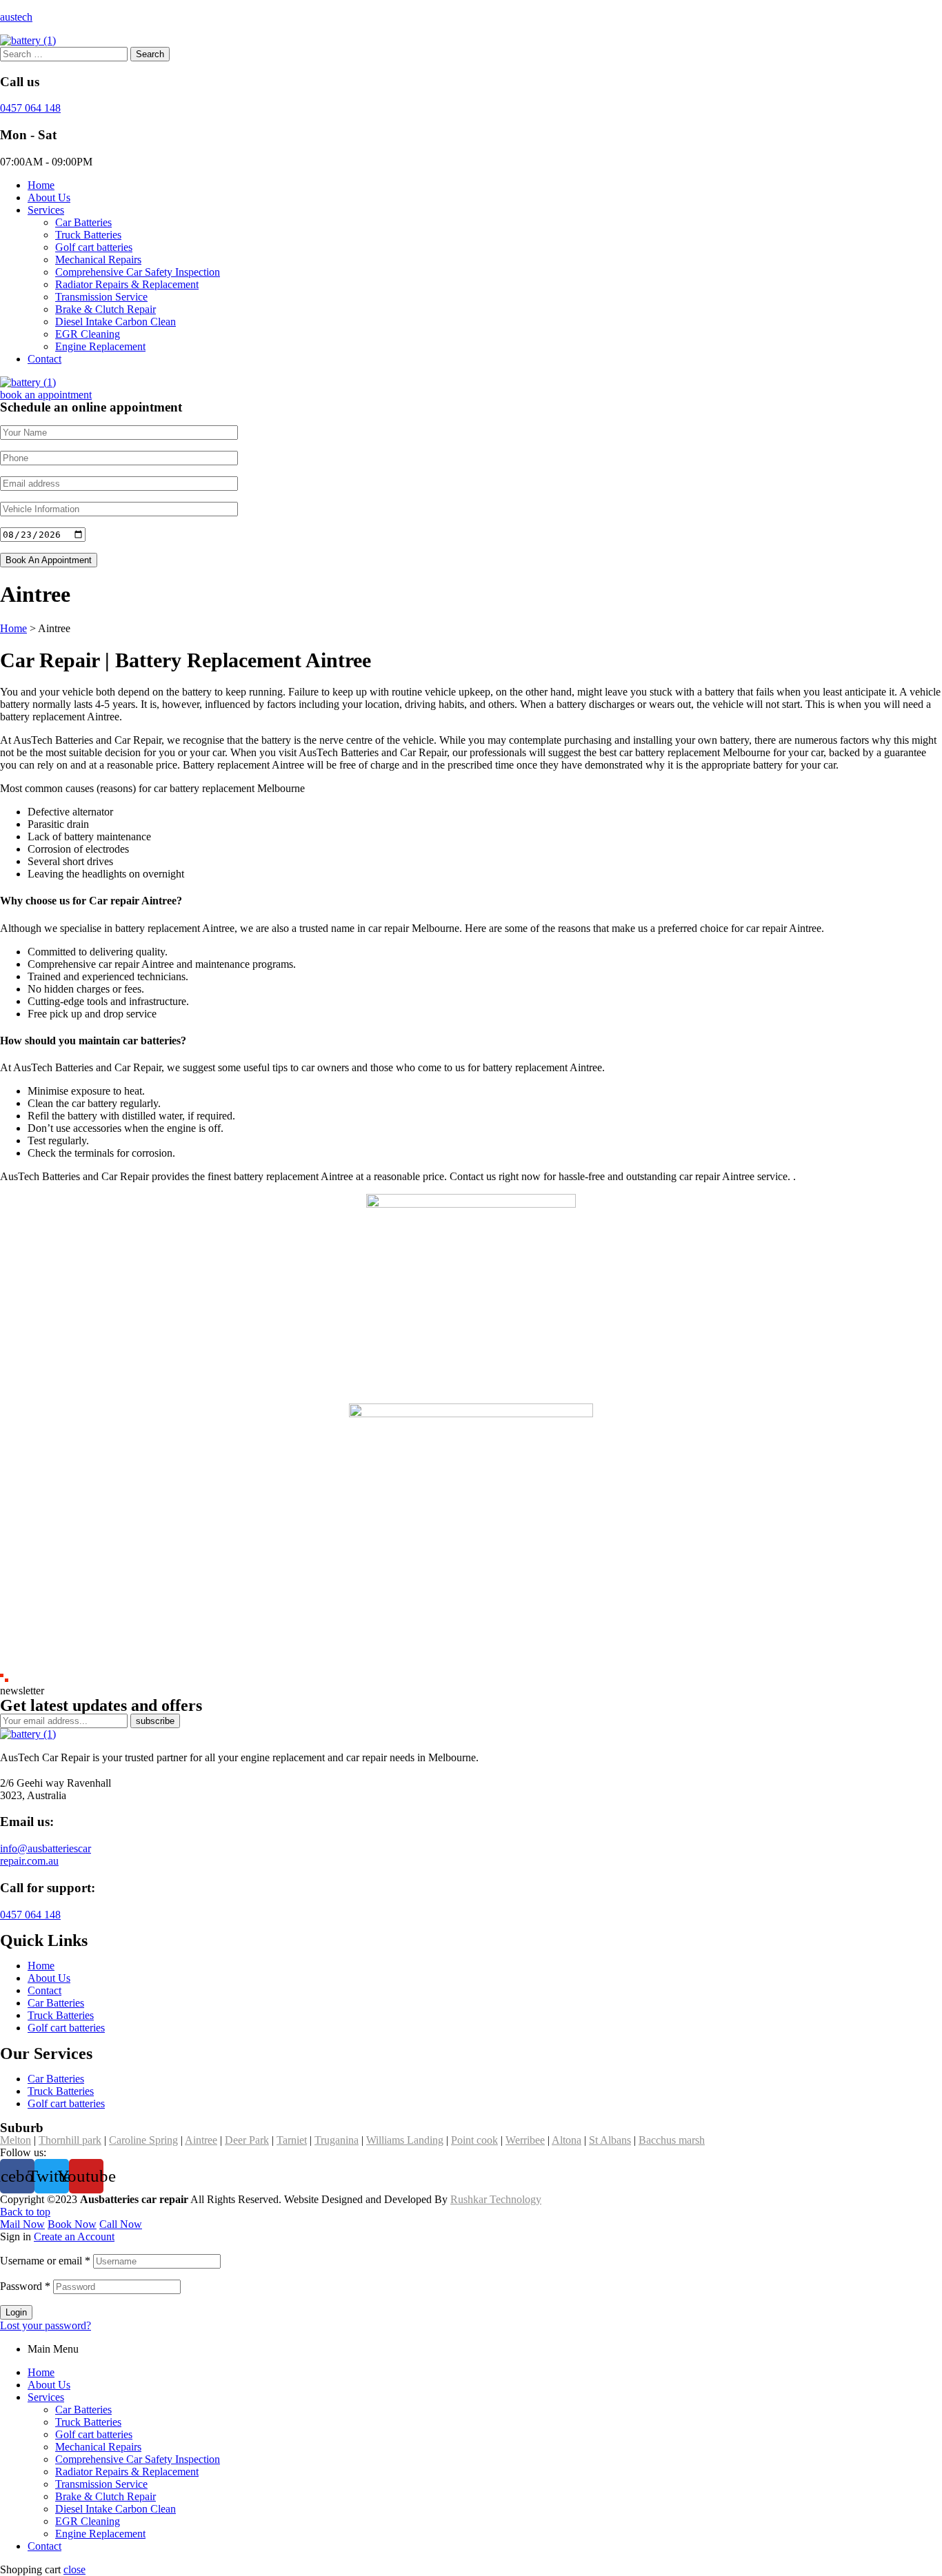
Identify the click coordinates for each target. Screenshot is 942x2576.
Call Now (121, 2224)
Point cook (474, 2140)
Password (25, 2286)
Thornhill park (70, 2140)
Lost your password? (46, 2325)
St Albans (610, 2140)
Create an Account (74, 2237)
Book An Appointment (49, 560)
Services (46, 2397)
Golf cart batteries (94, 2434)
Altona (567, 2140)
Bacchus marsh (672, 2140)
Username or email (45, 2261)
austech (16, 17)
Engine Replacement (100, 2534)
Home (41, 2372)
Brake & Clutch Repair (106, 2496)
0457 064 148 (30, 108)
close (74, 2569)
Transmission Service (101, 2484)
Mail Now (22, 2224)
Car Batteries (83, 2410)
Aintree (201, 2140)
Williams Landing (405, 2140)
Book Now (72, 2224)
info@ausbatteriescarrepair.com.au (46, 1855)
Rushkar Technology (496, 2199)
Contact (44, 2546)
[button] (46, 395)
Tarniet (292, 2140)
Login (16, 2312)
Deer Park (247, 2140)
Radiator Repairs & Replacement (127, 2472)
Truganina (337, 2140)
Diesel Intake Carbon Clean (116, 2509)
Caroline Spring (143, 2140)
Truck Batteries (88, 2422)
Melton (16, 2140)
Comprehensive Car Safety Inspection (138, 2459)
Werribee (525, 2140)
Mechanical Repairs (98, 2447)
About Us (49, 2385)
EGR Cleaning (88, 2521)
